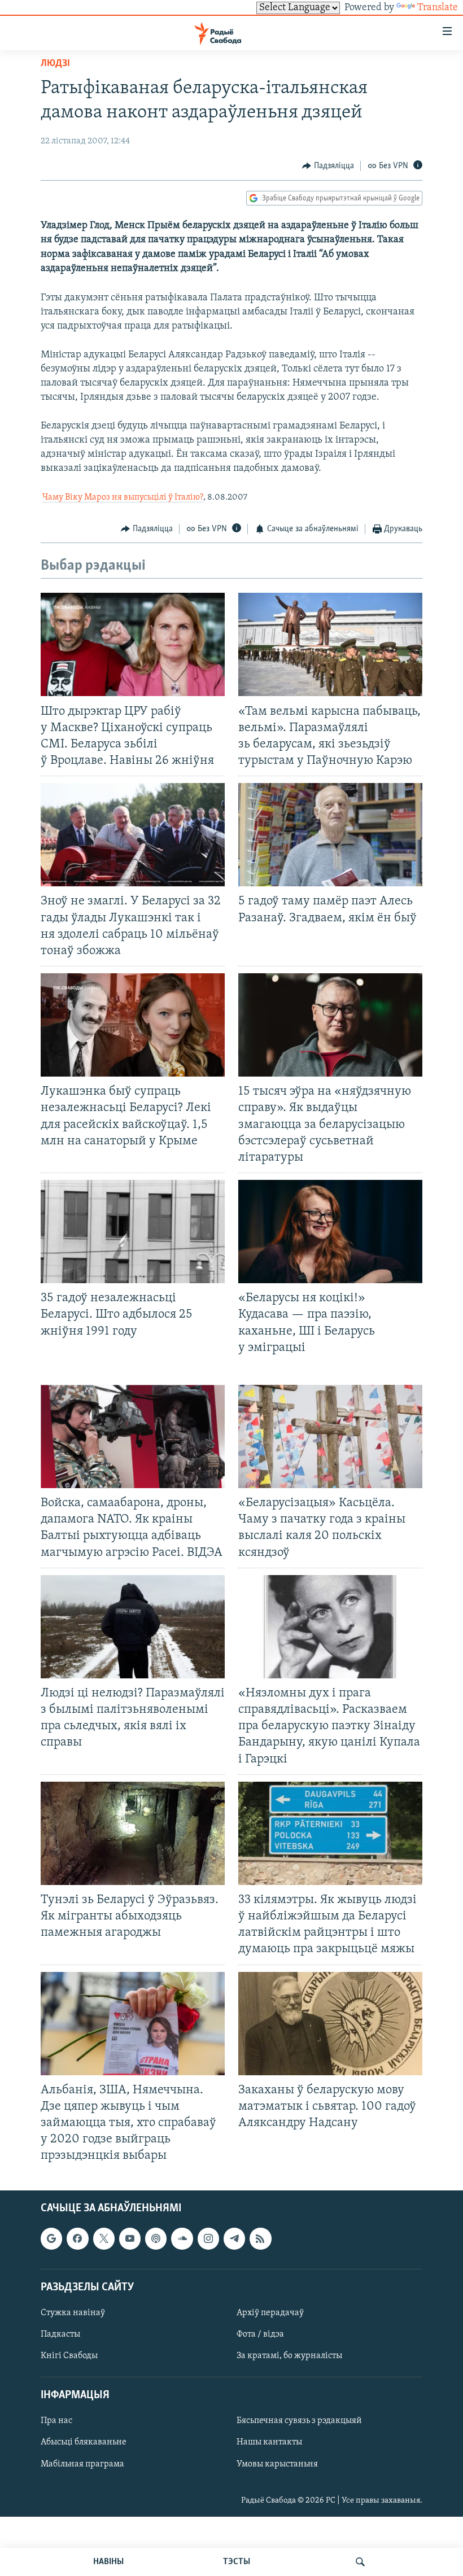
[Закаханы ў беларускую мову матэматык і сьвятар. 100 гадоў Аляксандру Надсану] (330, 2024)
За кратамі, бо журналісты (289, 2356)
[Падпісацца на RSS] (260, 2238)
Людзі (55, 64)
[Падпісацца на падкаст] (156, 2238)
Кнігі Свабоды (69, 2356)
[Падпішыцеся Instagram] (208, 2238)
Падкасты (60, 2334)
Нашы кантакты (269, 2442)
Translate (438, 8)
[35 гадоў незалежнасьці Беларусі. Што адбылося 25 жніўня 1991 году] (133, 1232)
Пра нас (56, 2421)
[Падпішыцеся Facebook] (77, 2238)
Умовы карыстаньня (277, 2464)
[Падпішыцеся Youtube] (130, 2238)
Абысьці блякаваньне (84, 2442)
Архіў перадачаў (270, 2312)
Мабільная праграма (82, 2464)
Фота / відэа (260, 2334)
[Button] (328, 166)
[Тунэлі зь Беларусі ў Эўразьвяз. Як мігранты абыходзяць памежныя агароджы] (133, 1833)
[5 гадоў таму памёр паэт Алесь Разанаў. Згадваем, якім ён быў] (330, 835)
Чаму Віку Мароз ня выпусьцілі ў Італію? (123, 497)
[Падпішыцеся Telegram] (234, 2238)
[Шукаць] (360, 2562)
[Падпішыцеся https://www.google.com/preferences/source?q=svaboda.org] (51, 2238)
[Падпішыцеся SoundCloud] (182, 2238)
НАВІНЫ (108, 2562)
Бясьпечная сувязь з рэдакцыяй (299, 2421)
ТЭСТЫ (237, 2562)
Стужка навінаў (73, 2312)
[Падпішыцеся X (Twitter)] (104, 2238)
